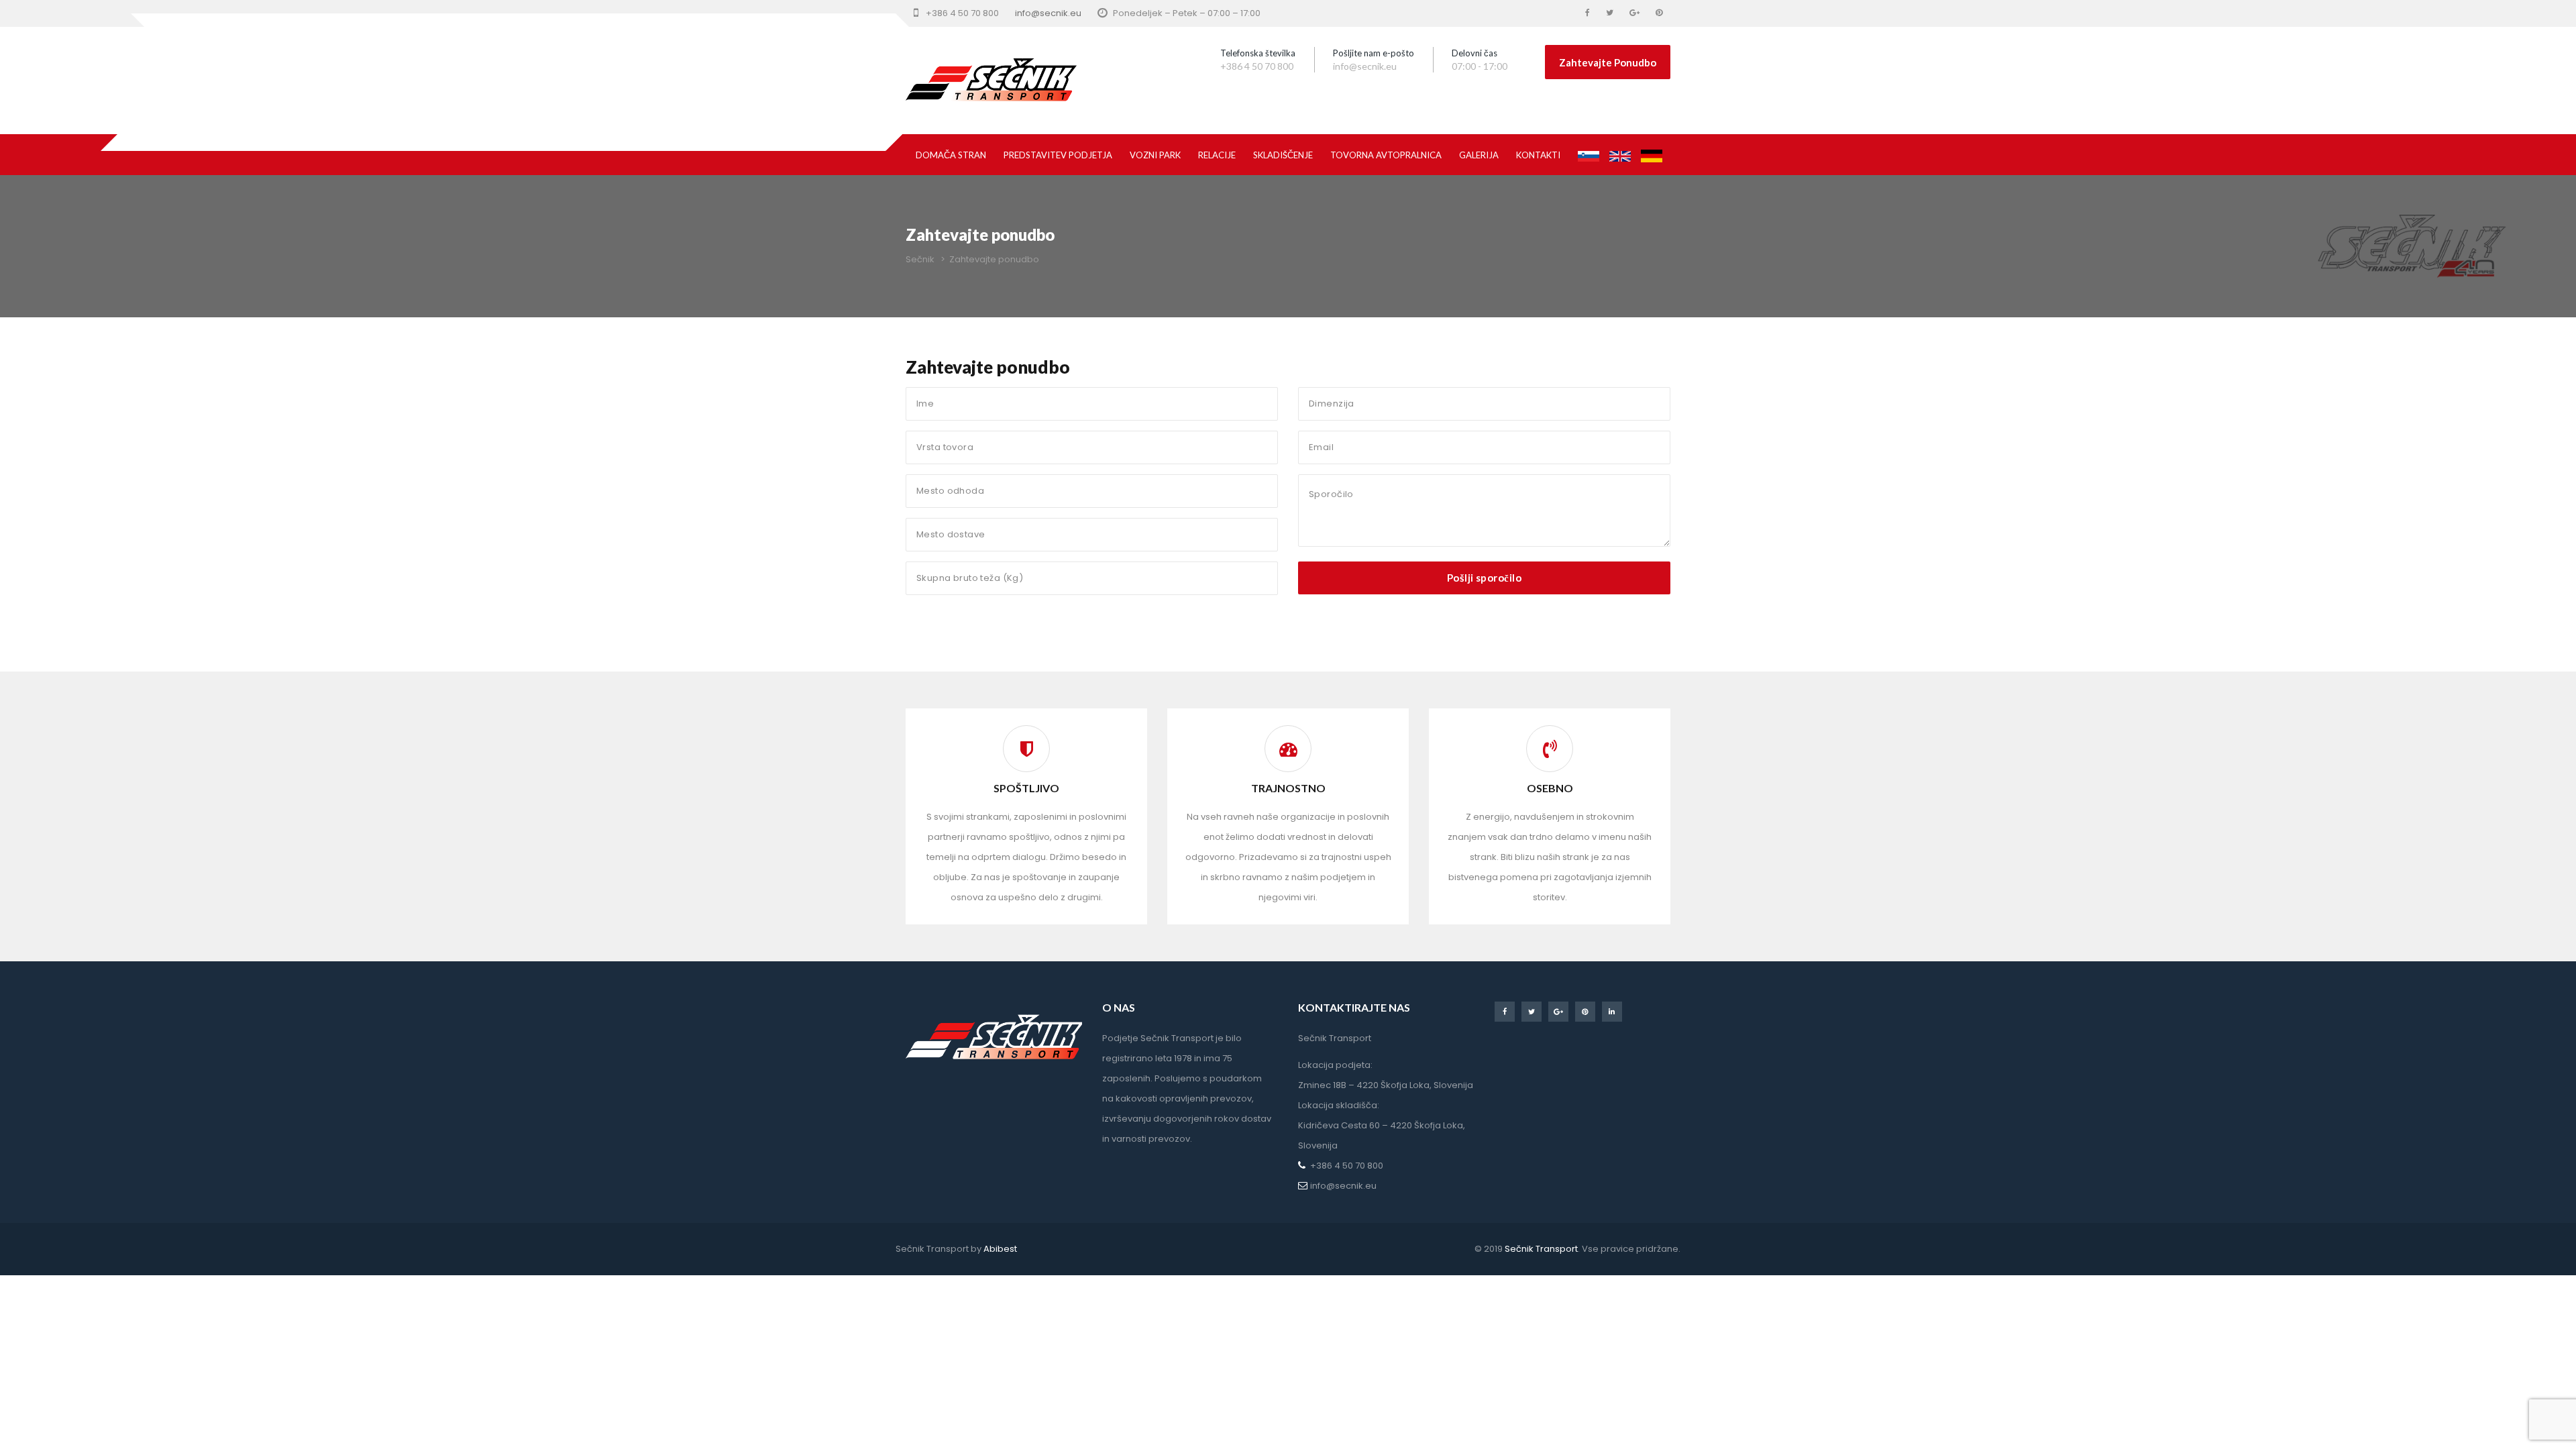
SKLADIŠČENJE (1283, 155)
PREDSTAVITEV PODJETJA (1058, 155)
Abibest (1000, 1249)
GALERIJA (1479, 155)
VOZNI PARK (1155, 155)
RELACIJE (1217, 155)
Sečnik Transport (1540, 1249)
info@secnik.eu (1048, 13)
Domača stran (951, 155)
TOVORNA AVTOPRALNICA (1386, 155)
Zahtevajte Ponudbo (1608, 62)
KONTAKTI (1538, 155)
